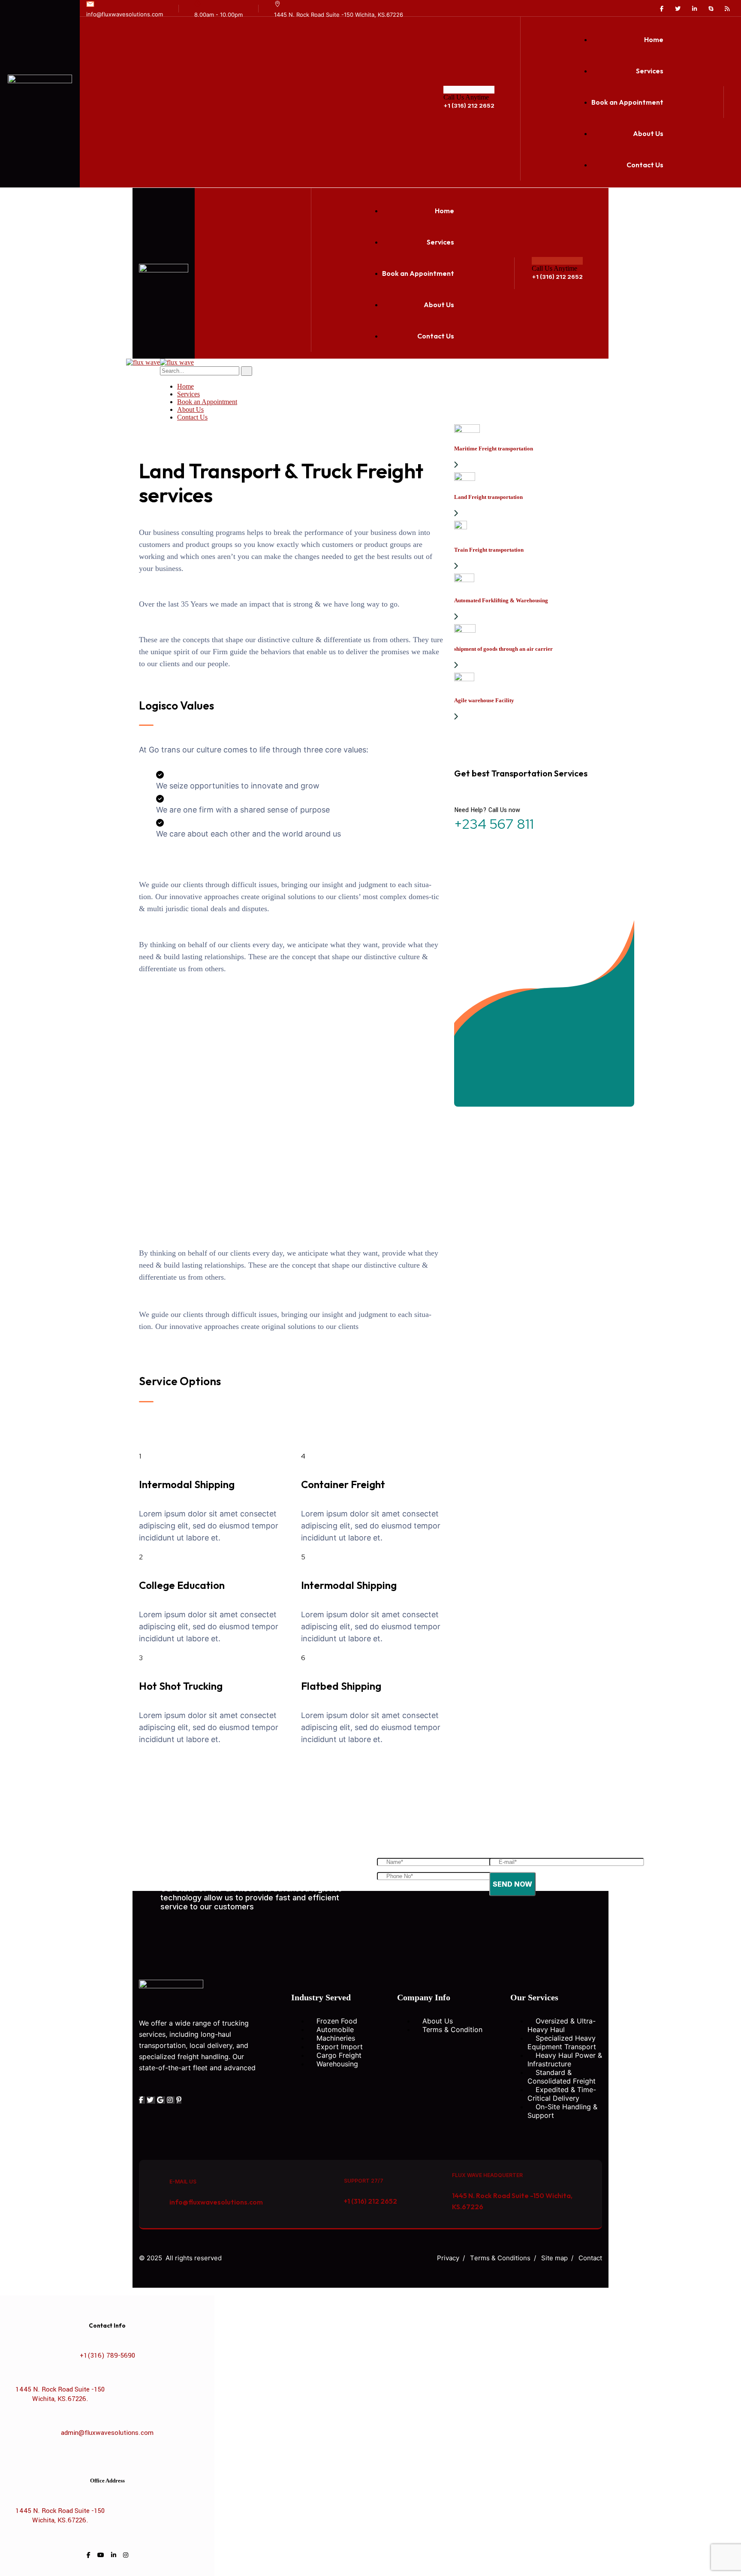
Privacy (448, 2258)
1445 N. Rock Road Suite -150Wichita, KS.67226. (60, 2394)
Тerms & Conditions (500, 2258)
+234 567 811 (494, 824)
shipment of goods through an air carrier (503, 649)
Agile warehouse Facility (484, 700)
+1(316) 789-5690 (107, 2356)
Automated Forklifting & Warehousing (501, 600)
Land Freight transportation (488, 497)
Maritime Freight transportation (494, 448)
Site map (554, 2258)
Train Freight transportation (489, 550)
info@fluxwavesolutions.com (125, 14)
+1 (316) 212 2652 (469, 106)
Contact (590, 2258)
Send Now (512, 1884)
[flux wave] (143, 362)
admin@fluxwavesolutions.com (107, 2433)
